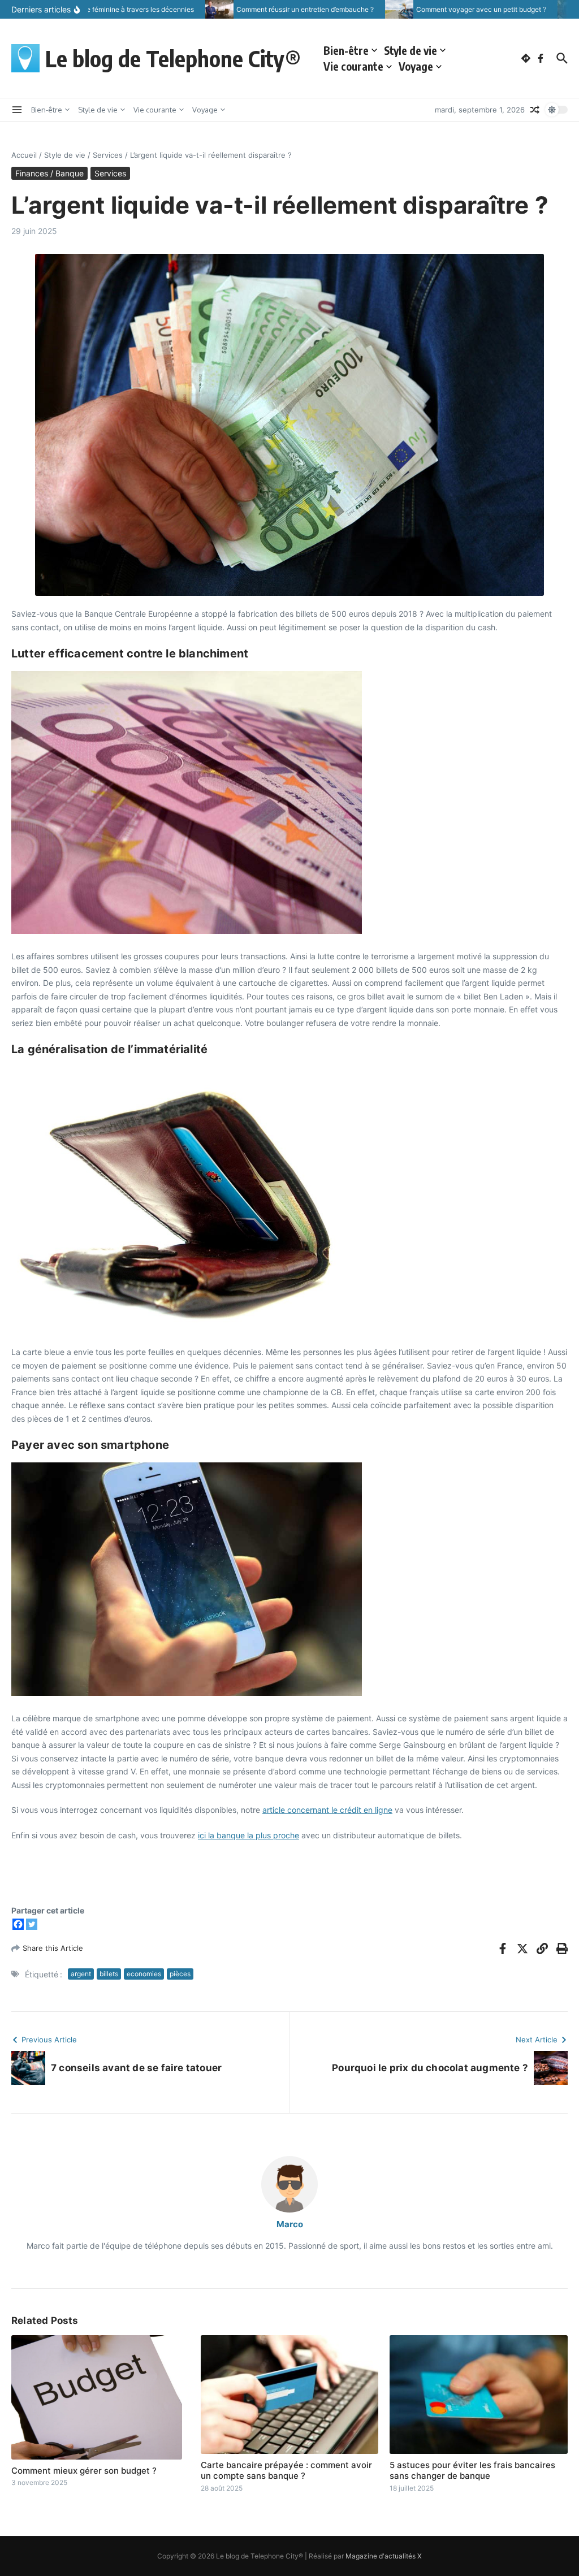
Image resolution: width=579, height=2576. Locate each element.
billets (109, 1974)
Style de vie (411, 50)
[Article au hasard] (535, 110)
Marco (290, 2224)
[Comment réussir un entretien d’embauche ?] (198, 9)
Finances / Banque (49, 173)
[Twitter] (32, 1924)
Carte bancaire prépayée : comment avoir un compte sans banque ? (286, 2471)
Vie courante (353, 66)
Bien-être (346, 50)
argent (81, 1974)
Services (108, 155)
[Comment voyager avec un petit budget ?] (378, 9)
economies (144, 1974)
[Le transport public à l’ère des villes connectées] (551, 9)
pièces (180, 1974)
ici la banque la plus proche (249, 1835)
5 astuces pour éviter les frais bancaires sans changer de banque (472, 2471)
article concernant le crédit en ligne (327, 1810)
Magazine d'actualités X (384, 2556)
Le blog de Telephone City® (173, 58)
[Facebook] (18, 1924)
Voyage (416, 66)
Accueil (24, 155)
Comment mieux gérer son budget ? (84, 2471)
